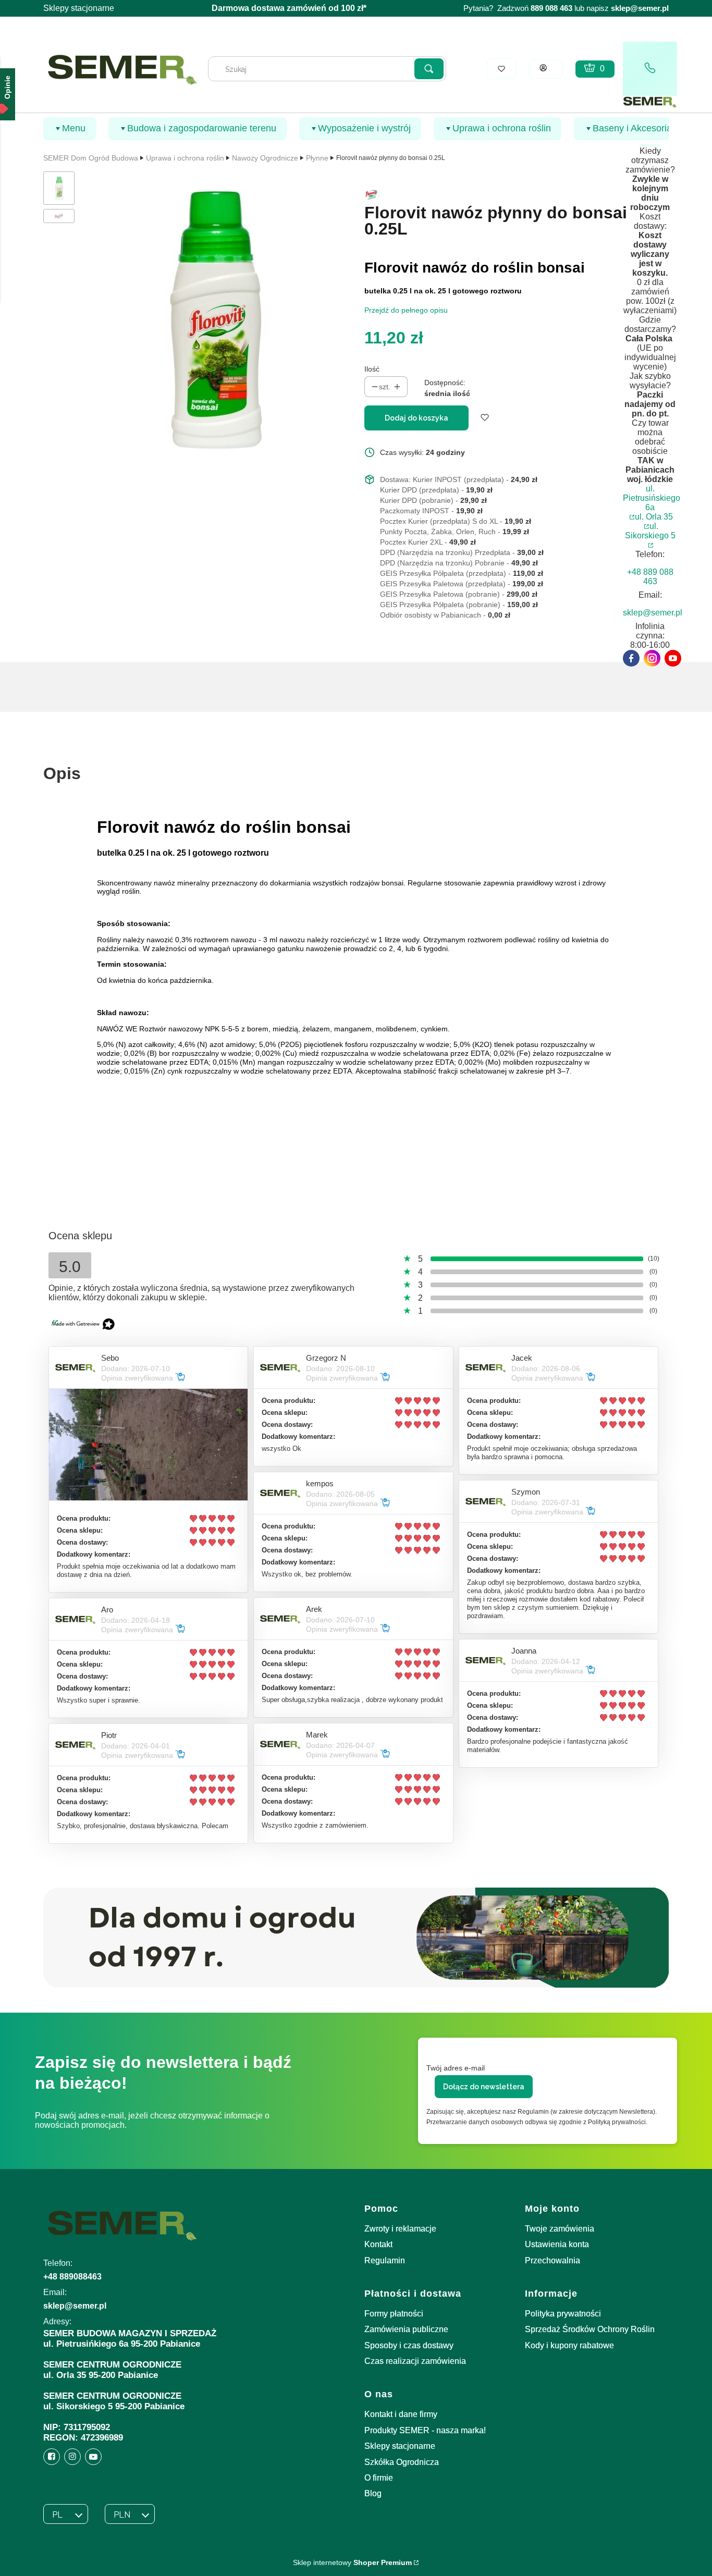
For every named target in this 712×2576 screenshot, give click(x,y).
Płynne (317, 158)
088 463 (559, 8)
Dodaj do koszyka (416, 418)
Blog (373, 2493)
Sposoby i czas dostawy (409, 2345)
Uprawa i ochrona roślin (185, 158)
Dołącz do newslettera (484, 2087)
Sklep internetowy (352, 2562)
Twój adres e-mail (456, 2068)
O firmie (379, 2478)
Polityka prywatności (563, 2314)
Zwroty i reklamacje (400, 2229)
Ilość (372, 369)
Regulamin (385, 2260)
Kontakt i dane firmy (401, 2414)
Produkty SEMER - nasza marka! (425, 2430)
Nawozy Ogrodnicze (265, 158)
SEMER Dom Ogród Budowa (91, 158)
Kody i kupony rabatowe (569, 2345)
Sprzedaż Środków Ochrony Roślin (590, 2329)
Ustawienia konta (557, 2244)
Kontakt (378, 2244)
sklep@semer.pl (640, 8)
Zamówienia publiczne (406, 2329)
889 (537, 8)
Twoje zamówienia (560, 2229)
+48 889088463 (72, 2277)
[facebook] (631, 658)
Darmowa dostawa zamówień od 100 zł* (289, 8)
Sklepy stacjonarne (79, 8)
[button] (429, 69)
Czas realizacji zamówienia (415, 2361)
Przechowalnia (553, 2260)
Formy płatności (394, 2314)
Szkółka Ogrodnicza (402, 2462)
